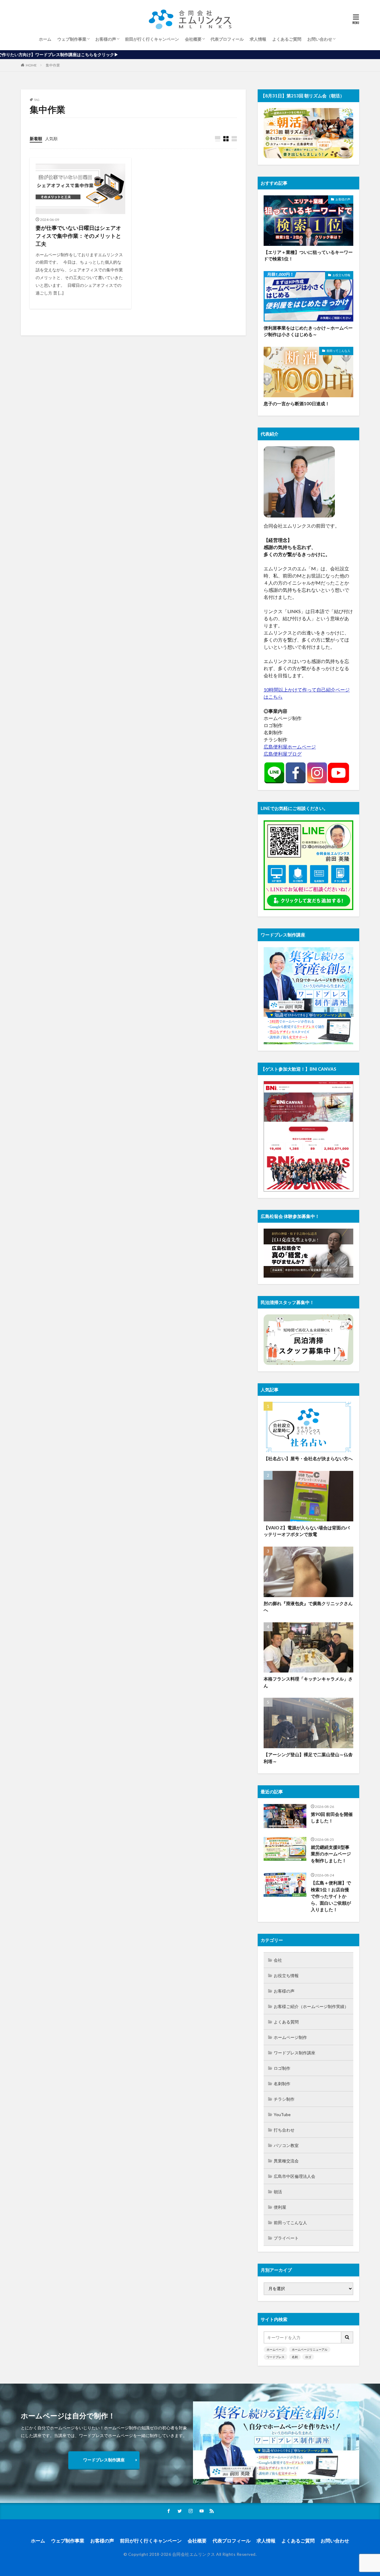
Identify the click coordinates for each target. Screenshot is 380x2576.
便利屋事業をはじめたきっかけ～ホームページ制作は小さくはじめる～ (308, 331)
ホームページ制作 (290, 2037)
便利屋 (280, 2207)
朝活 (278, 2192)
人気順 (51, 139)
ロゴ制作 (282, 2068)
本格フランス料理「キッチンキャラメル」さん (308, 1682)
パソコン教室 (286, 2145)
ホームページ (275, 2349)
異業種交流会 (286, 2161)
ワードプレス (275, 2357)
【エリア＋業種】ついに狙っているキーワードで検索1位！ (308, 255)
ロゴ (308, 2357)
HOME (31, 65)
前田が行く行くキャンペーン (152, 39)
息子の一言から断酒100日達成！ (297, 404)
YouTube (282, 2114)
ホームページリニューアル (310, 2349)
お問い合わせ (320, 39)
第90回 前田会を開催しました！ (332, 1818)
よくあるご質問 (287, 39)
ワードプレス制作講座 (294, 2053)
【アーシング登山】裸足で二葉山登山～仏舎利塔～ (308, 1758)
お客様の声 (106, 39)
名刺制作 (282, 2084)
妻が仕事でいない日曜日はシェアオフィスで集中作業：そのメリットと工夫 (78, 236)
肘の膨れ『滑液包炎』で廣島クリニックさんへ (308, 1607)
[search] (347, 2337)
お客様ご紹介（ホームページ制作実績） (311, 2006)
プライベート (286, 2238)
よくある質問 (286, 2022)
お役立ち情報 (341, 275)
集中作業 (53, 65)
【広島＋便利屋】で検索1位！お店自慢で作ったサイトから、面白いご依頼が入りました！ (331, 1896)
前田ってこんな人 (338, 351)
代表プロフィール (227, 39)
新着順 (36, 139)
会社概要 (193, 39)
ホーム (45, 39)
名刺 (295, 2357)
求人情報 (258, 39)
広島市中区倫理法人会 (294, 2176)
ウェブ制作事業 (72, 39)
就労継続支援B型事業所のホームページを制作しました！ (331, 1854)
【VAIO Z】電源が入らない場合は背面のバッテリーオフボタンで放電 (307, 1531)
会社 (278, 1960)
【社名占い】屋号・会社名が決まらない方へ (308, 1458)
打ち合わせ (284, 2130)
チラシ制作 (284, 2099)
